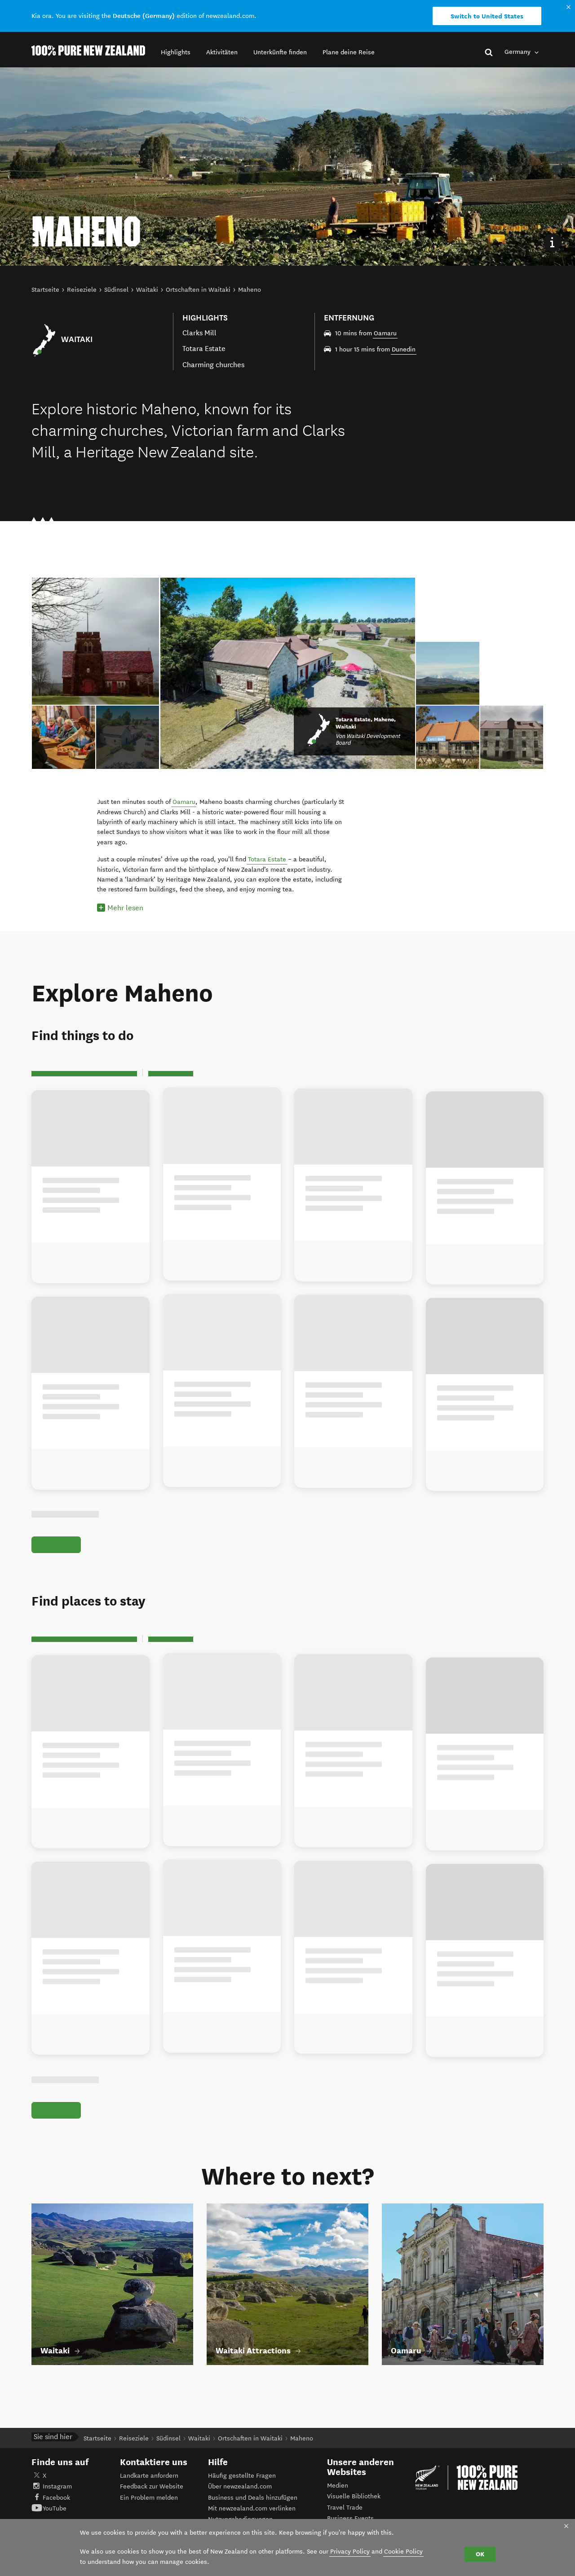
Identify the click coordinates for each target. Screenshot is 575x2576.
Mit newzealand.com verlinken (252, 2508)
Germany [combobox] (518, 52)
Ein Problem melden (149, 2498)
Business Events (350, 2518)
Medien (338, 2486)
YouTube (55, 2508)
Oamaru (385, 333)
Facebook (56, 2498)
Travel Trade (345, 2508)
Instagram (57, 2486)
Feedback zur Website (152, 2486)
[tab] (128, 737)
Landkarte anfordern (149, 2476)
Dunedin (404, 349)
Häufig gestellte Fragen (242, 2476)
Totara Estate (267, 859)
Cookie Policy (403, 2552)
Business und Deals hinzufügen (253, 2498)
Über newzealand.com (240, 2486)
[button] (176, 52)
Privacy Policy (350, 2552)
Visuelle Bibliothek (354, 2496)
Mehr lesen (125, 908)
